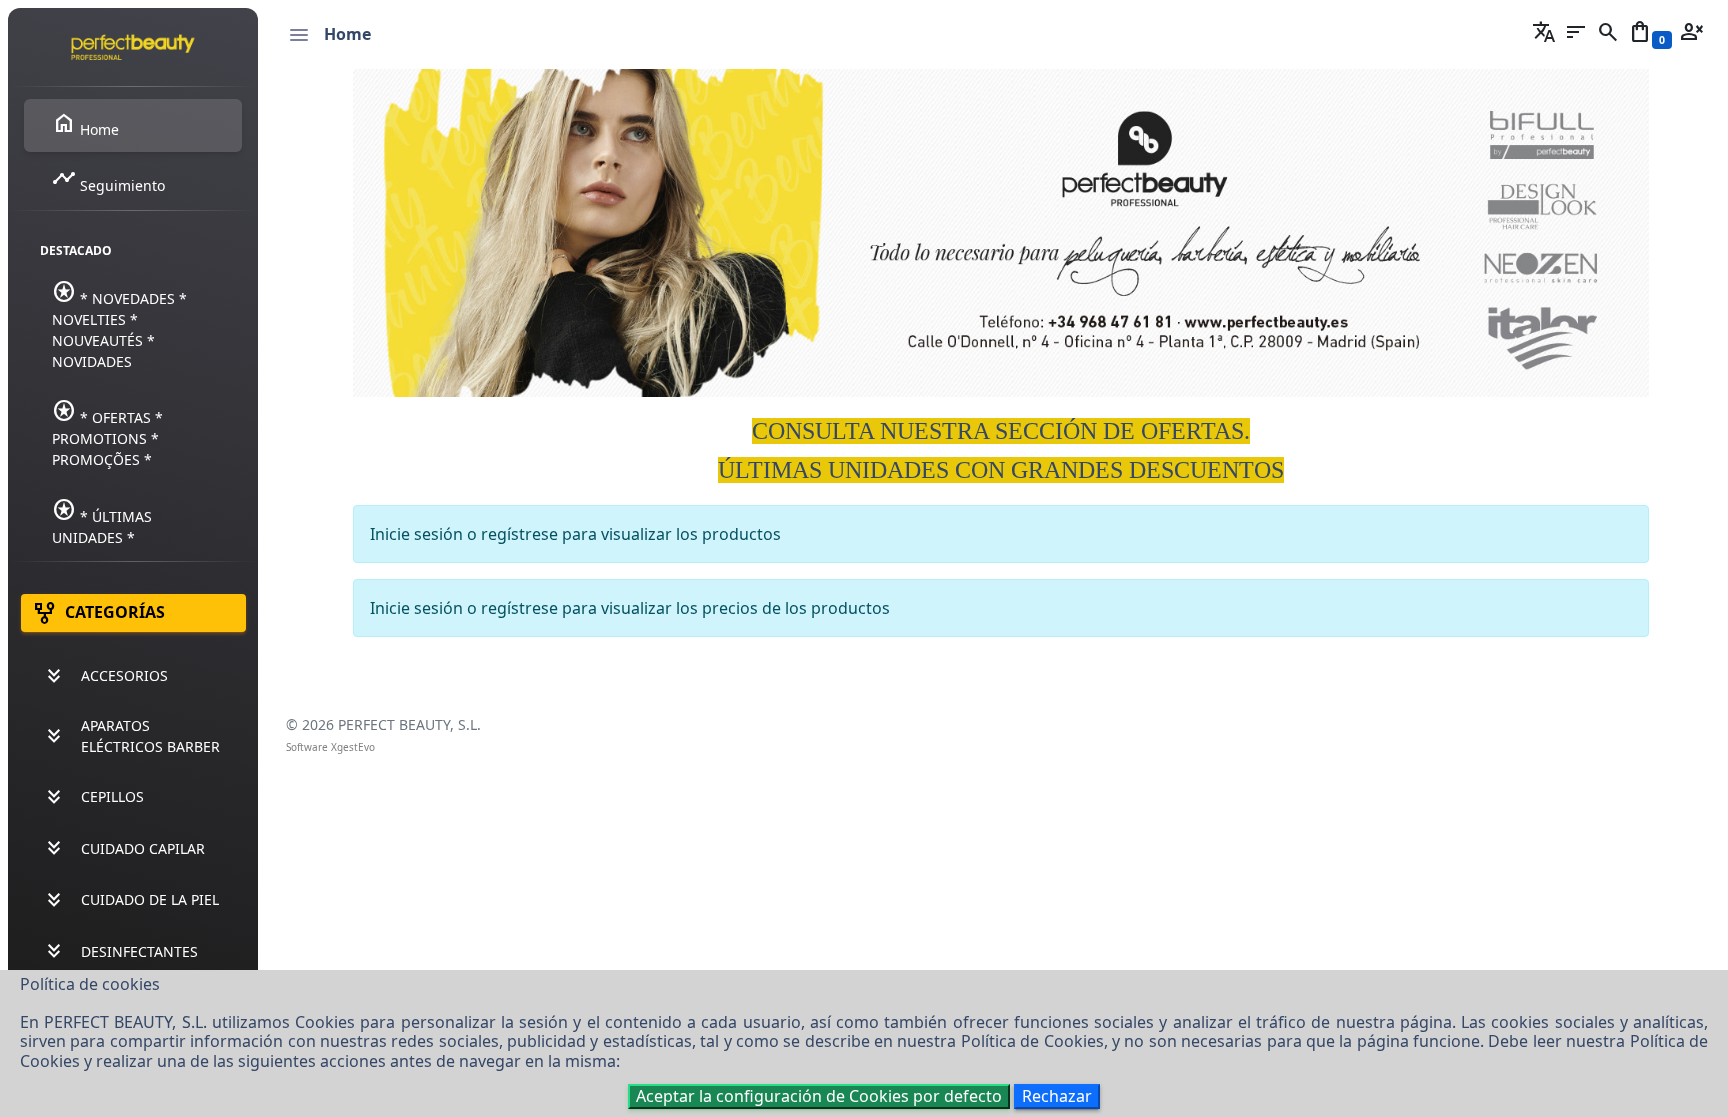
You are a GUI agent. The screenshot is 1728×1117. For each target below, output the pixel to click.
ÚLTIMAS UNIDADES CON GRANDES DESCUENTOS (1001, 470)
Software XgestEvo (330, 747)
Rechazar (1057, 1096)
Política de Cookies (1032, 1041)
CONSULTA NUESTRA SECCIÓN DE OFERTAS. (1001, 431)
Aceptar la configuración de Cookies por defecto (819, 1096)
